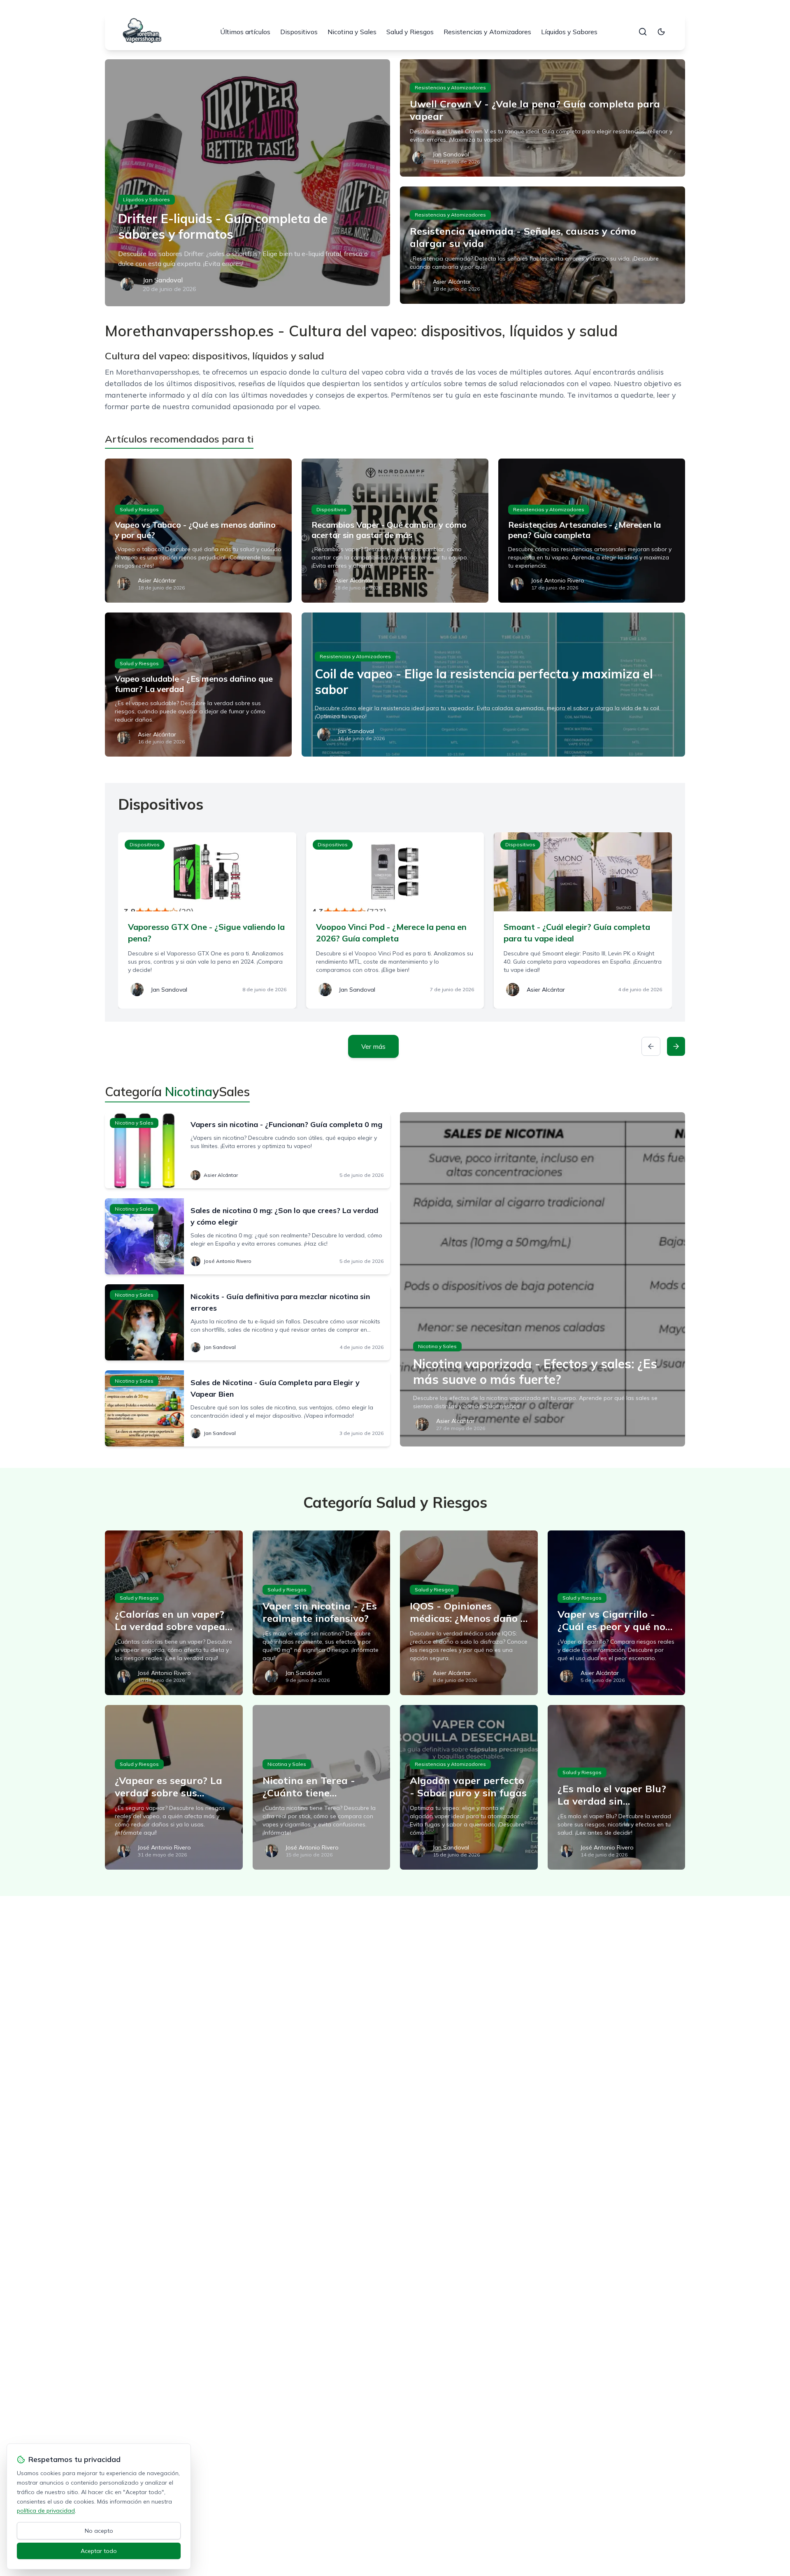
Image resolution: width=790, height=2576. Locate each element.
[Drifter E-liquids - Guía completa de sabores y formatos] (247, 183)
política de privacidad (46, 2511)
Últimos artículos (245, 32)
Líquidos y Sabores (569, 32)
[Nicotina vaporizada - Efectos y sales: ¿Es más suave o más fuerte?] (543, 1279)
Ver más (373, 1046)
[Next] (676, 1046)
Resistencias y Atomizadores (487, 32)
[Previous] (651, 1046)
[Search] (643, 32)
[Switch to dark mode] (661, 32)
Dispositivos (299, 32)
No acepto (99, 2531)
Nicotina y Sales (352, 32)
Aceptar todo (99, 2551)
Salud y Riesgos (410, 32)
